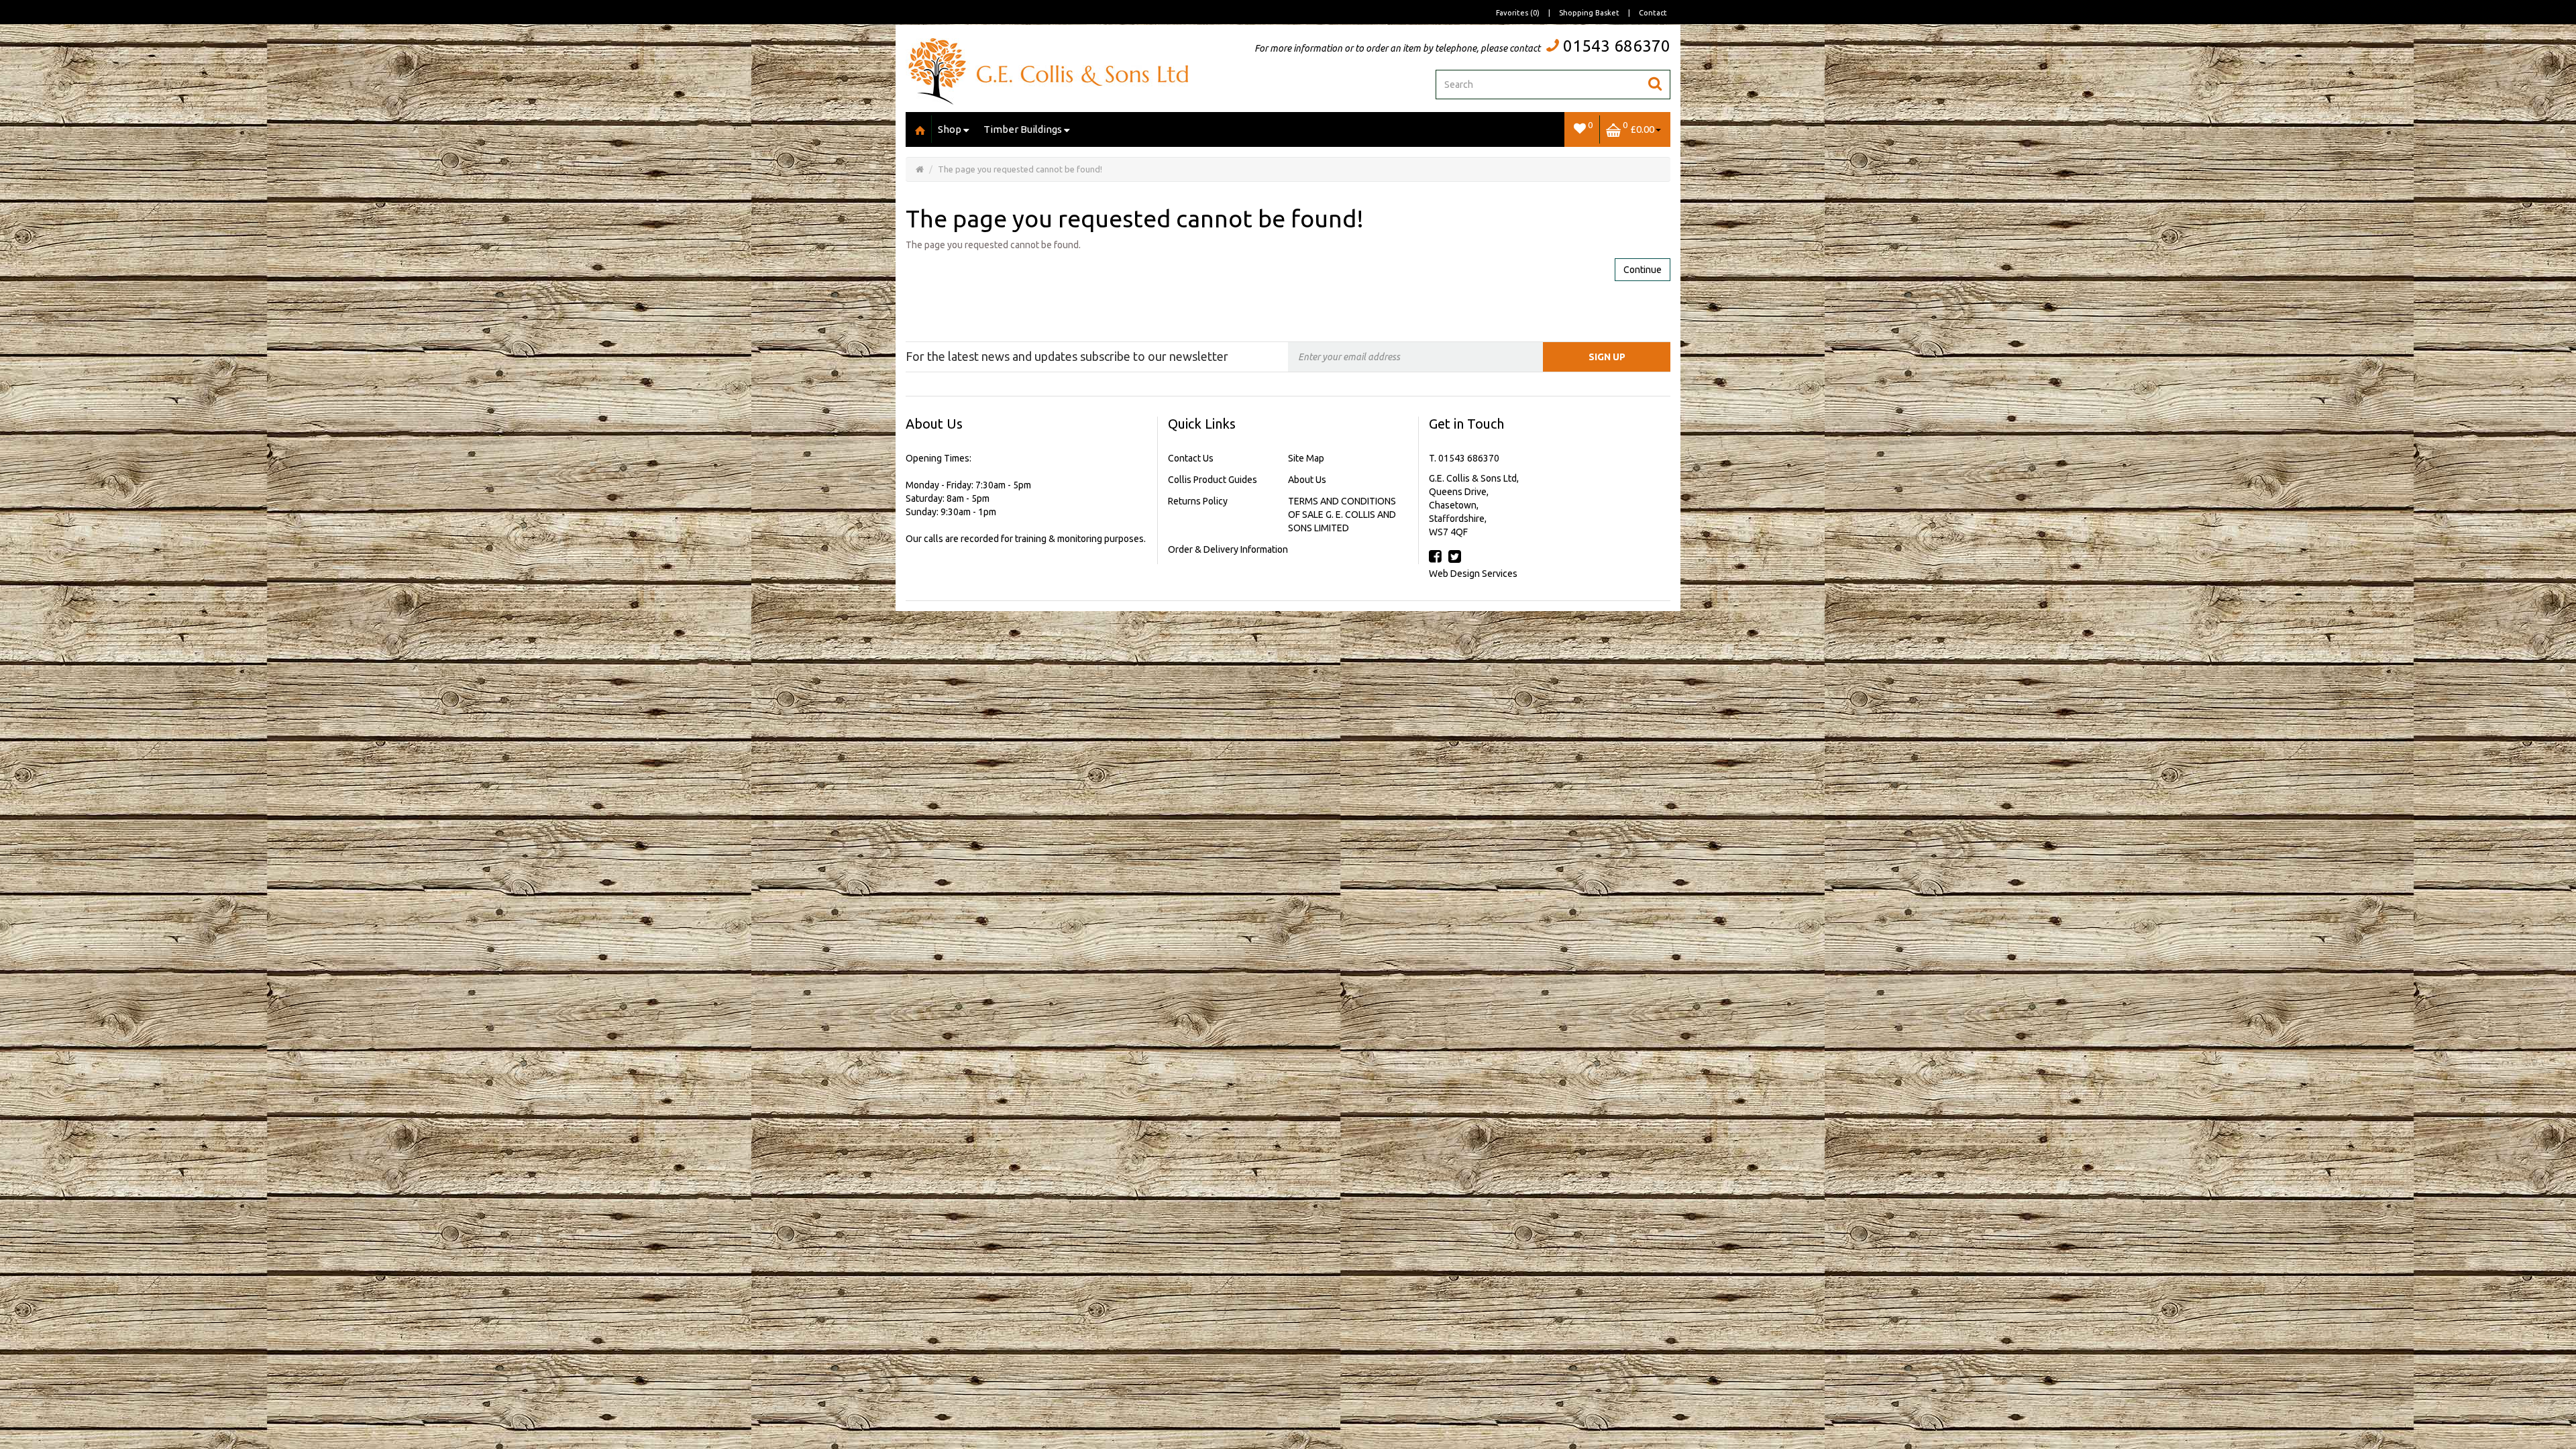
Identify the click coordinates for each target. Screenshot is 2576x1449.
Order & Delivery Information (1228, 549)
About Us (1307, 480)
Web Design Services (1473, 574)
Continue (1643, 270)
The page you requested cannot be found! (1020, 169)
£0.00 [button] (1639, 127)
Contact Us (1191, 458)
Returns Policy (1198, 501)
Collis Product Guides (1213, 480)
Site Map (1306, 458)
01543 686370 (1617, 46)
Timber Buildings (1023, 129)
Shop (950, 129)
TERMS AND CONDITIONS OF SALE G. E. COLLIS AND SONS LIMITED (1342, 515)
